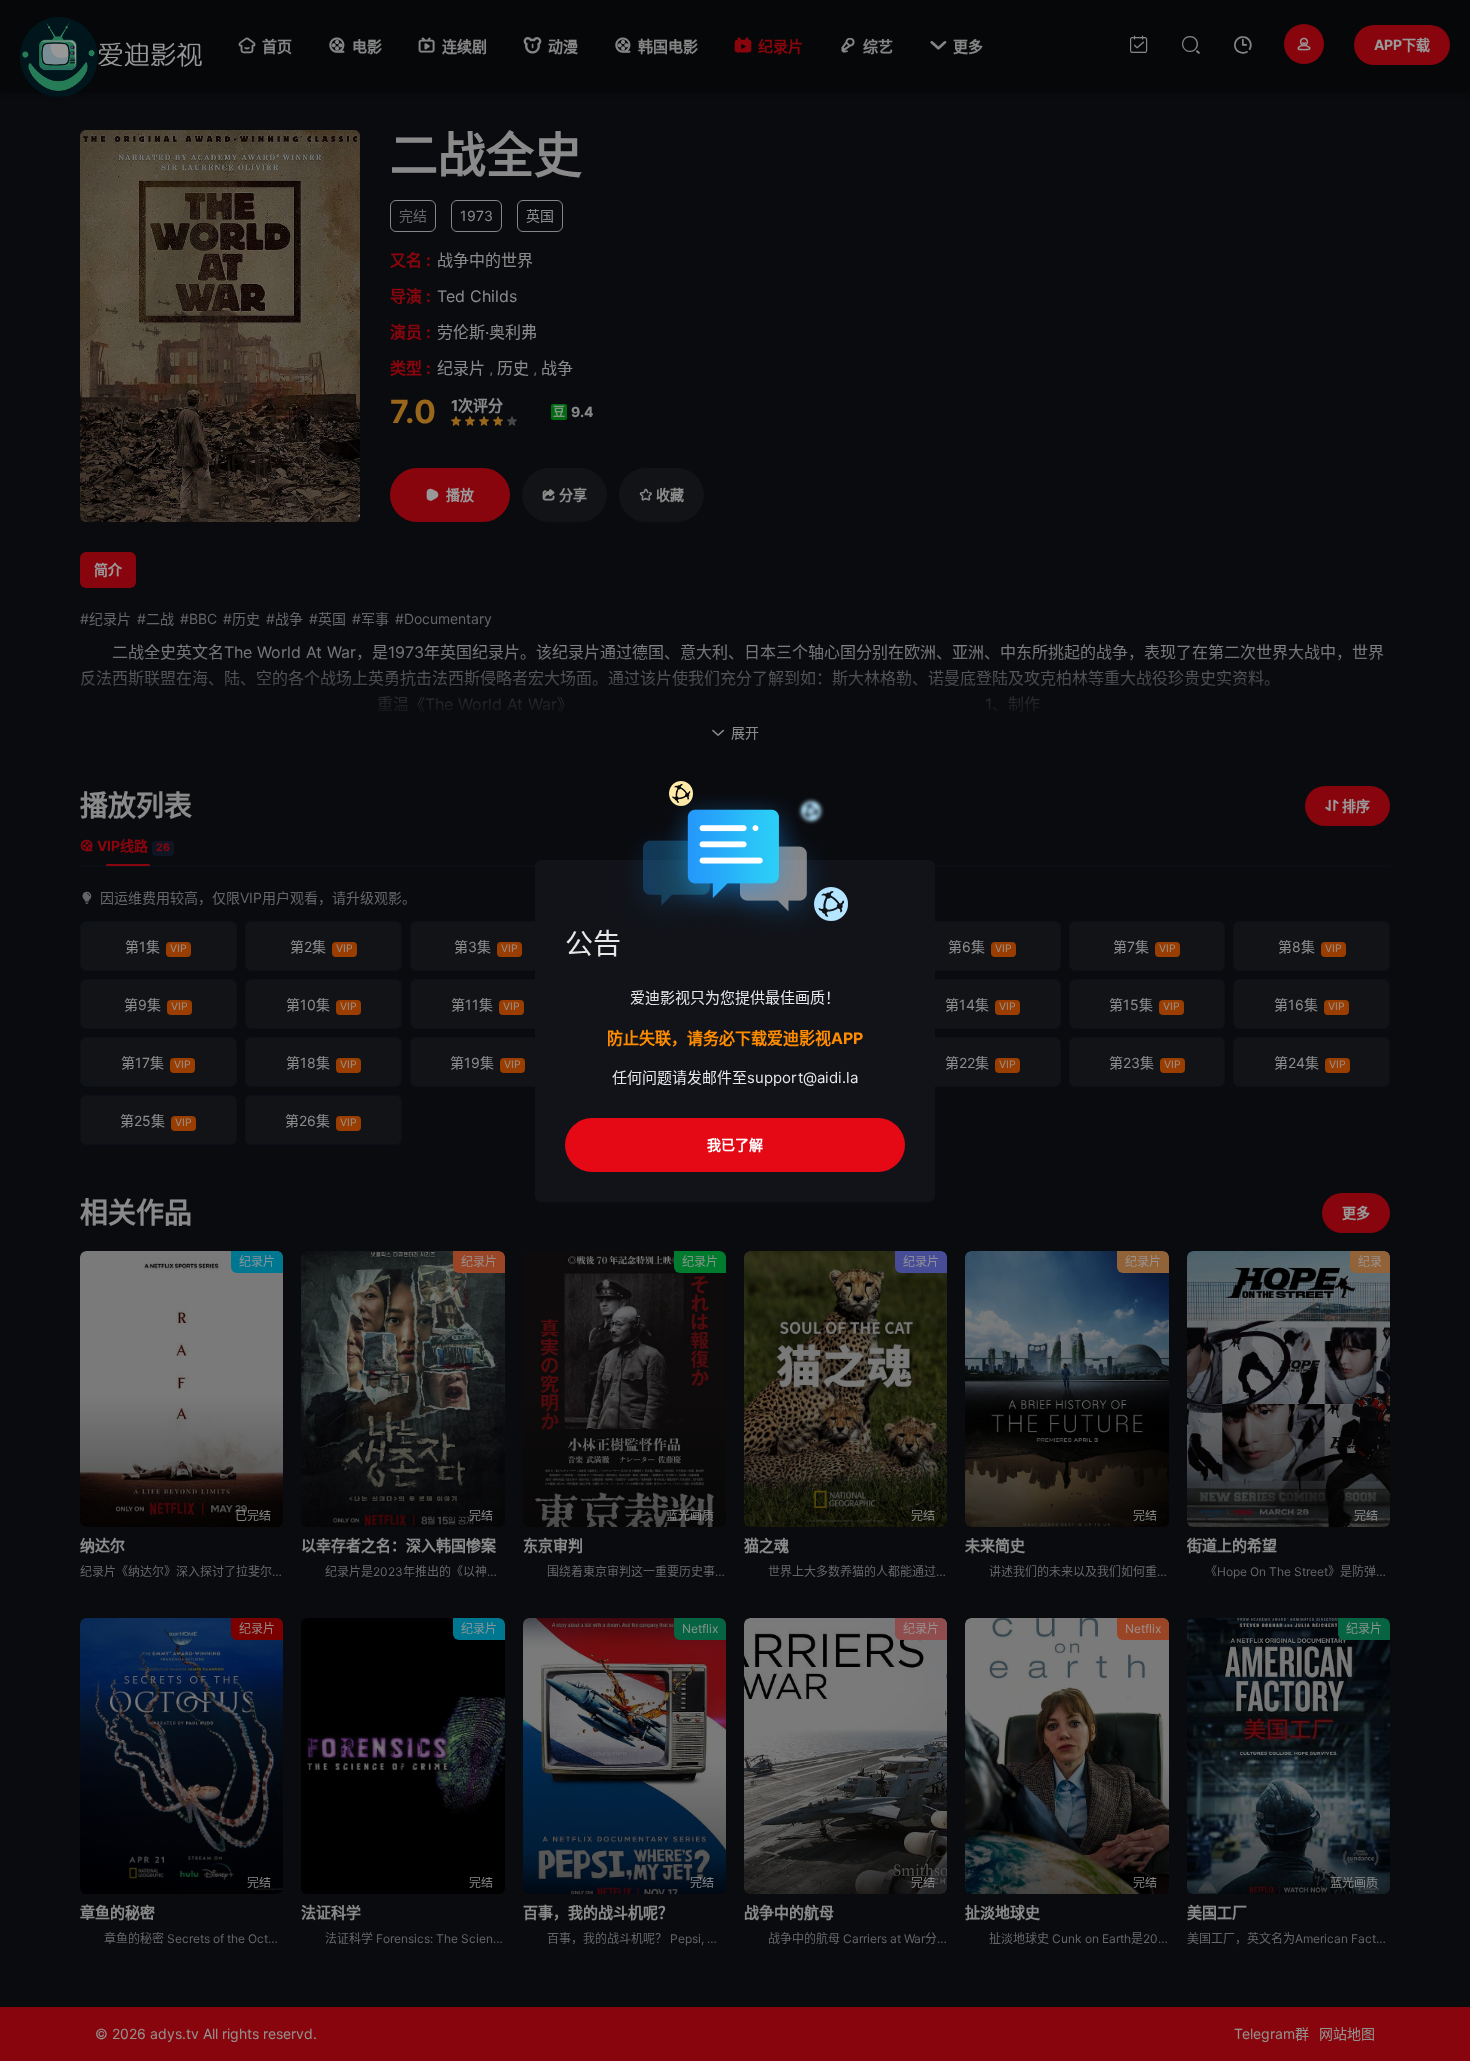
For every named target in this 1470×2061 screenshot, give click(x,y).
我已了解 (735, 1144)
